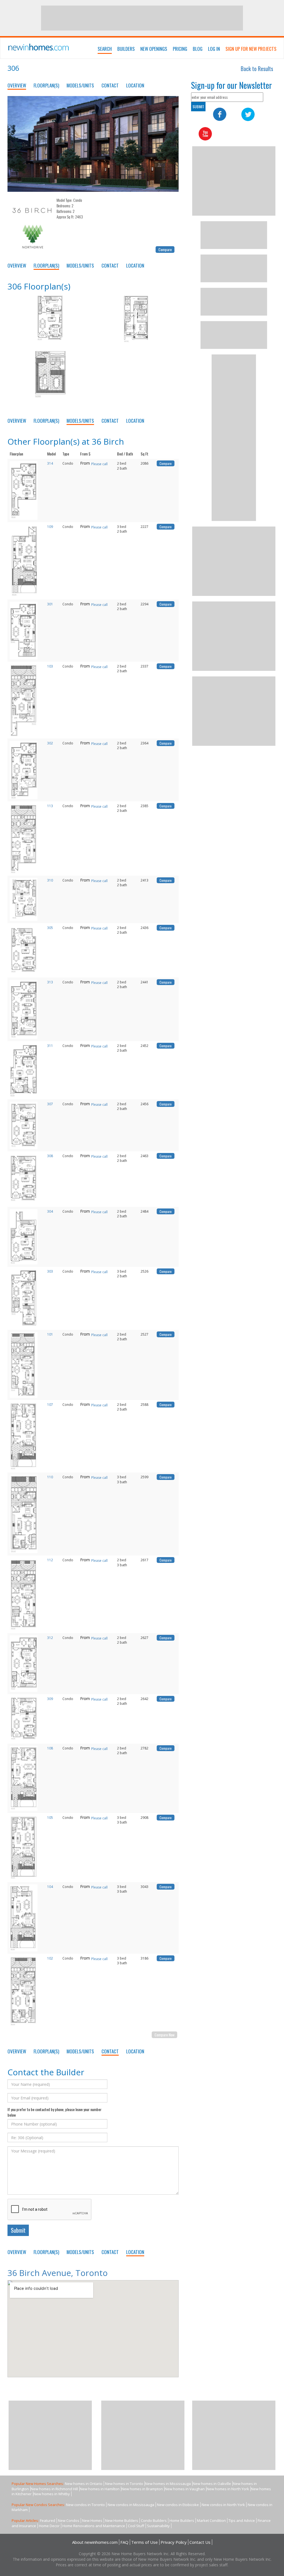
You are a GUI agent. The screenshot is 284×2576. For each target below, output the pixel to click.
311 (50, 1046)
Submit (18, 2230)
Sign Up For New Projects (251, 49)
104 (50, 1887)
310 (50, 880)
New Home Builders (122, 2520)
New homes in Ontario (84, 2484)
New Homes (92, 2520)
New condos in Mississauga (131, 2505)
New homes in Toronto (124, 2484)
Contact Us (200, 2542)
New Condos (69, 2520)
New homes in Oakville (212, 2484)
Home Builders (182, 2520)
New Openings (154, 49)
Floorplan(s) (46, 85)
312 (50, 1638)
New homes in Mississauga (168, 2484)
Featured (48, 2520)
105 (50, 1818)
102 (50, 1958)
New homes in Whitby (52, 2494)
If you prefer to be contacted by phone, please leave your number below (54, 2112)
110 (50, 1477)
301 (50, 604)
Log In (214, 49)
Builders (126, 49)
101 (50, 1334)
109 (50, 527)
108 (50, 1748)
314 (50, 463)
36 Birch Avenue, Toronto (58, 2273)
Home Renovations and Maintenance (94, 2526)
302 (50, 743)
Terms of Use (144, 2542)
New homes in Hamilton (100, 2489)
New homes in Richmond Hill (54, 2489)
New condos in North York (223, 2505)
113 (50, 806)
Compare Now (164, 2035)
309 (50, 1699)
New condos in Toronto (85, 2505)
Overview (17, 85)
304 (50, 1211)
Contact (110, 85)
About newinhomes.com (95, 2542)
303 (50, 1271)
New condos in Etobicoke (178, 2505)
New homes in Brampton (142, 2489)
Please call (99, 464)
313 (50, 982)
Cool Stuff (136, 2526)
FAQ (124, 2542)
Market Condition (211, 2520)
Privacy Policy (174, 2542)
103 (50, 666)
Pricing (180, 49)
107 (50, 1405)
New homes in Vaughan (185, 2489)
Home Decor (49, 2526)
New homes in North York (228, 2489)
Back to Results (257, 69)
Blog (198, 49)
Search (105, 49)
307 (50, 1104)
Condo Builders (154, 2520)
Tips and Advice (242, 2520)
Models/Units (80, 85)
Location (135, 85)
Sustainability (158, 2526)
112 (50, 1560)
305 (50, 928)
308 (50, 1156)
